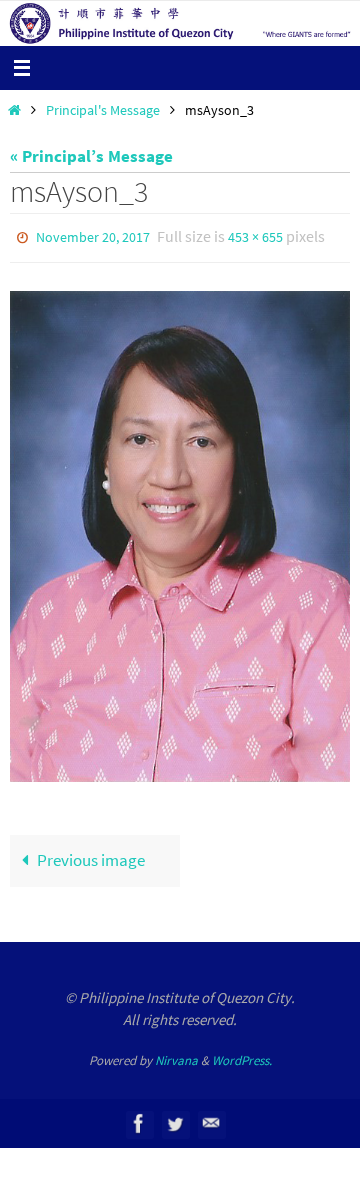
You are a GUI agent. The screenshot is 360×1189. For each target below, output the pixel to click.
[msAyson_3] (180, 532)
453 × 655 (255, 236)
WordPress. (242, 1055)
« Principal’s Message (91, 156)
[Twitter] (175, 1119)
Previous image (91, 856)
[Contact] (211, 1119)
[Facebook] (139, 1119)
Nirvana (176, 1055)
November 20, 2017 (93, 236)
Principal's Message (103, 110)
